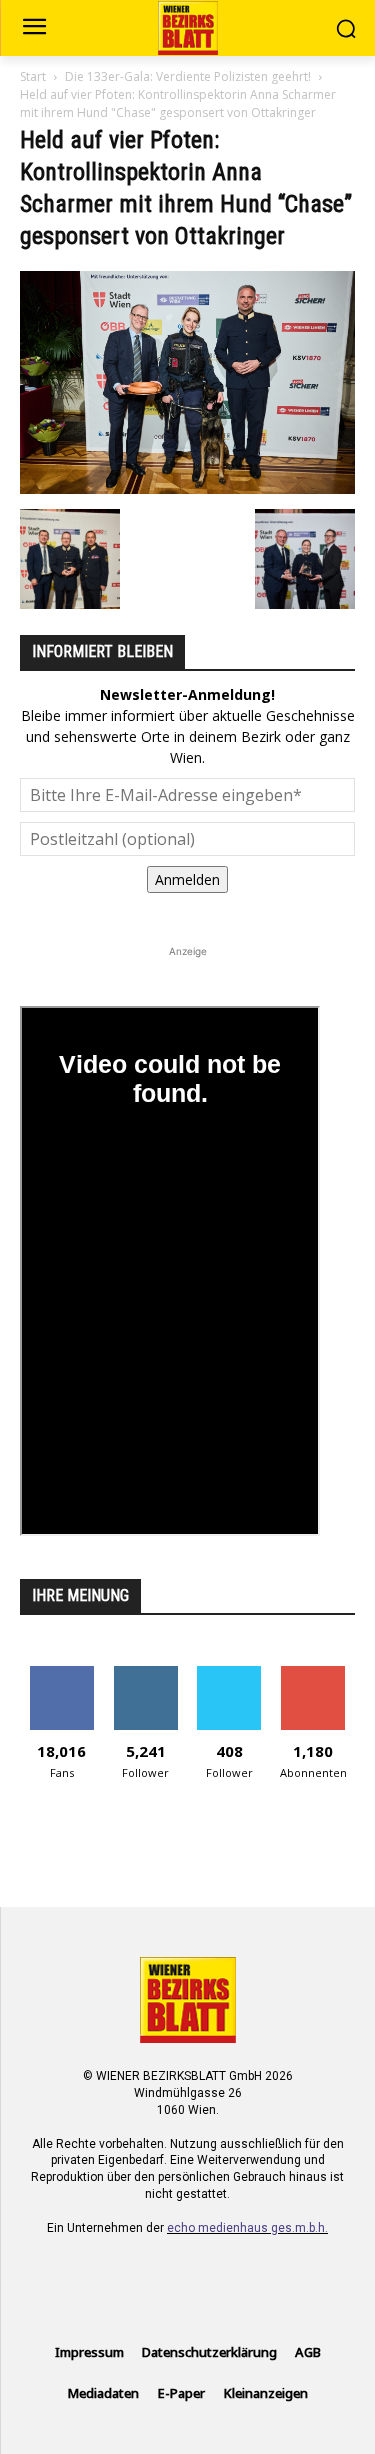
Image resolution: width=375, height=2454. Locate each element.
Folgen (145, 1673)
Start (33, 76)
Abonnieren (313, 1673)
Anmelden (187, 879)
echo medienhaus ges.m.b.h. (247, 2228)
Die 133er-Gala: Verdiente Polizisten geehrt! (188, 76)
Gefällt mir (61, 1673)
